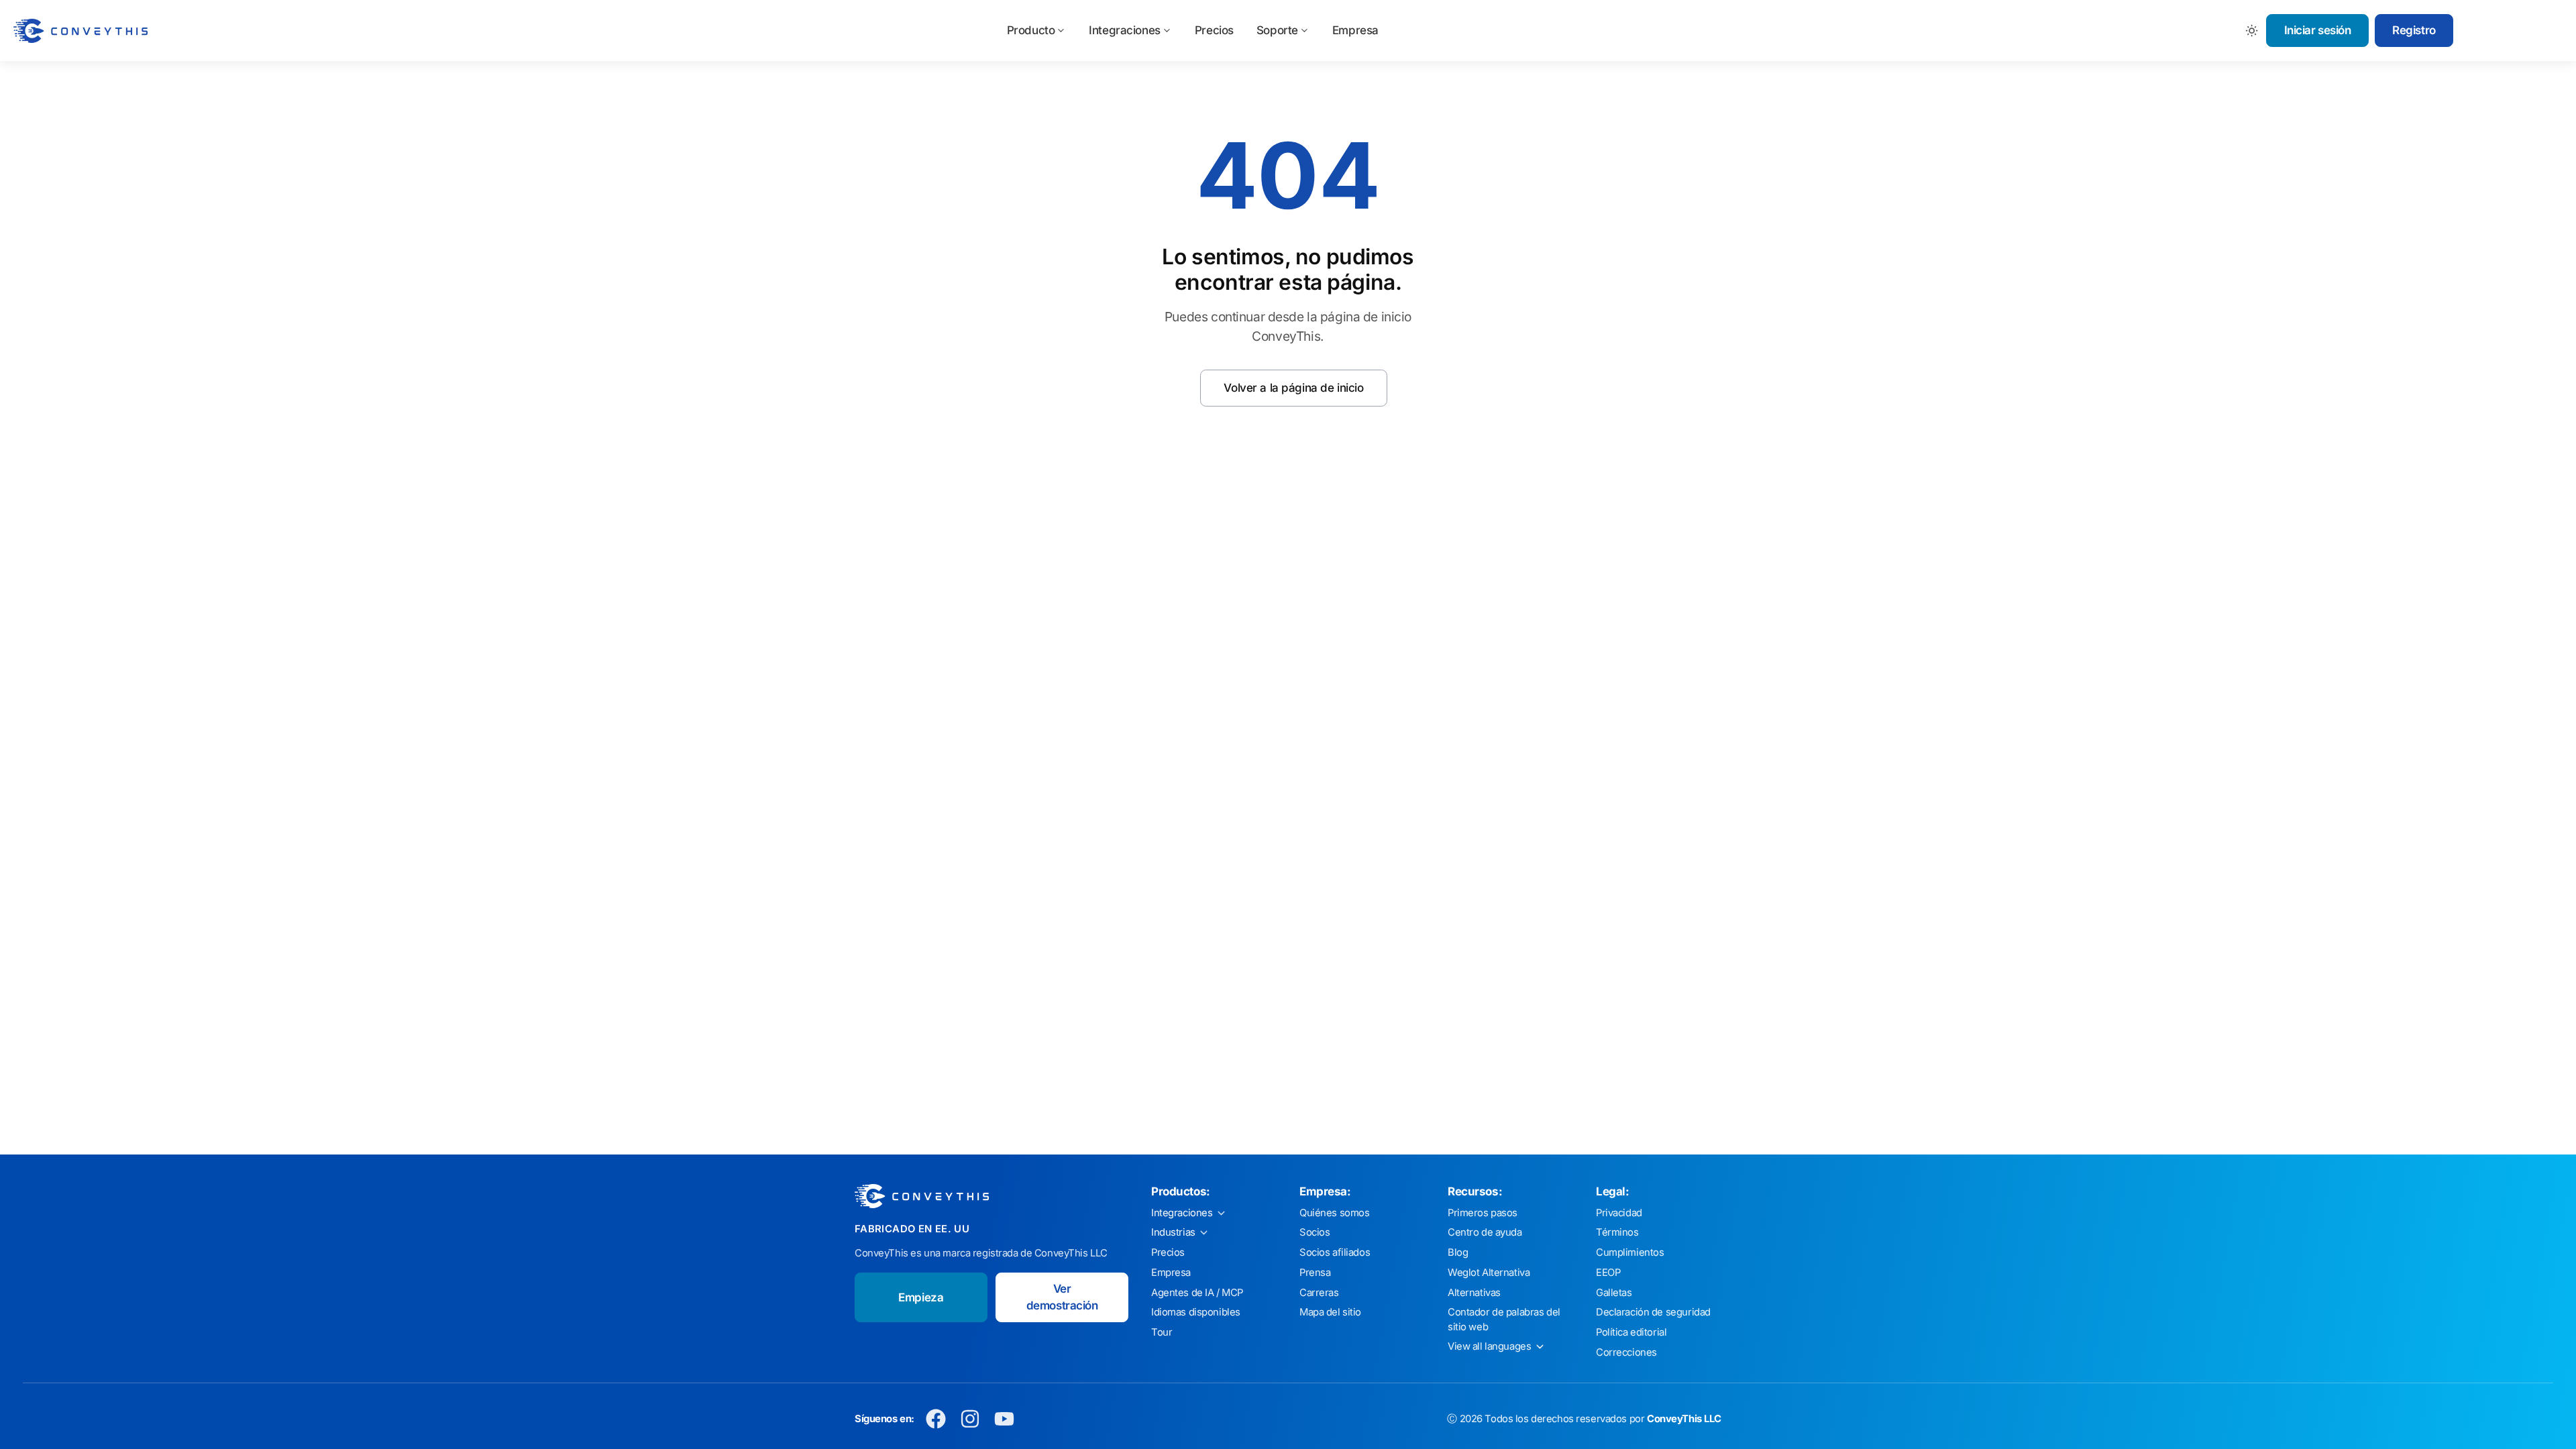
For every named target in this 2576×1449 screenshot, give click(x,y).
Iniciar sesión (2318, 30)
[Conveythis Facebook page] (936, 1419)
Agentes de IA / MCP (1197, 1293)
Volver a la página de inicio (1293, 388)
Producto (1031, 30)
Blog (1458, 1252)
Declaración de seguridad (1653, 1312)
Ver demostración (1062, 1297)
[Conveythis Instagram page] (970, 1419)
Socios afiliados (1335, 1252)
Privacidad (1619, 1213)
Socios (1314, 1232)
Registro (2414, 30)
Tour (1162, 1332)
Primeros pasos (1483, 1213)
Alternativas (1474, 1293)
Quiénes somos (1334, 1213)
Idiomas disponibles (1196, 1312)
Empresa (1355, 30)
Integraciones (1124, 30)
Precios (1214, 30)
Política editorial (1631, 1332)
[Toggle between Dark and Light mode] (2252, 31)
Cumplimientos (1630, 1252)
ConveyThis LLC (1684, 1419)
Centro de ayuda (1485, 1232)
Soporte (1277, 30)
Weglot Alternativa (1489, 1273)
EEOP (1608, 1273)
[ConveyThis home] (80, 31)
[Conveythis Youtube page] (1005, 1419)
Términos (1617, 1232)
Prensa (1315, 1273)
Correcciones (1626, 1352)
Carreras (1319, 1293)
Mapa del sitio (1330, 1312)
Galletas (1614, 1293)
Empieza (921, 1297)
